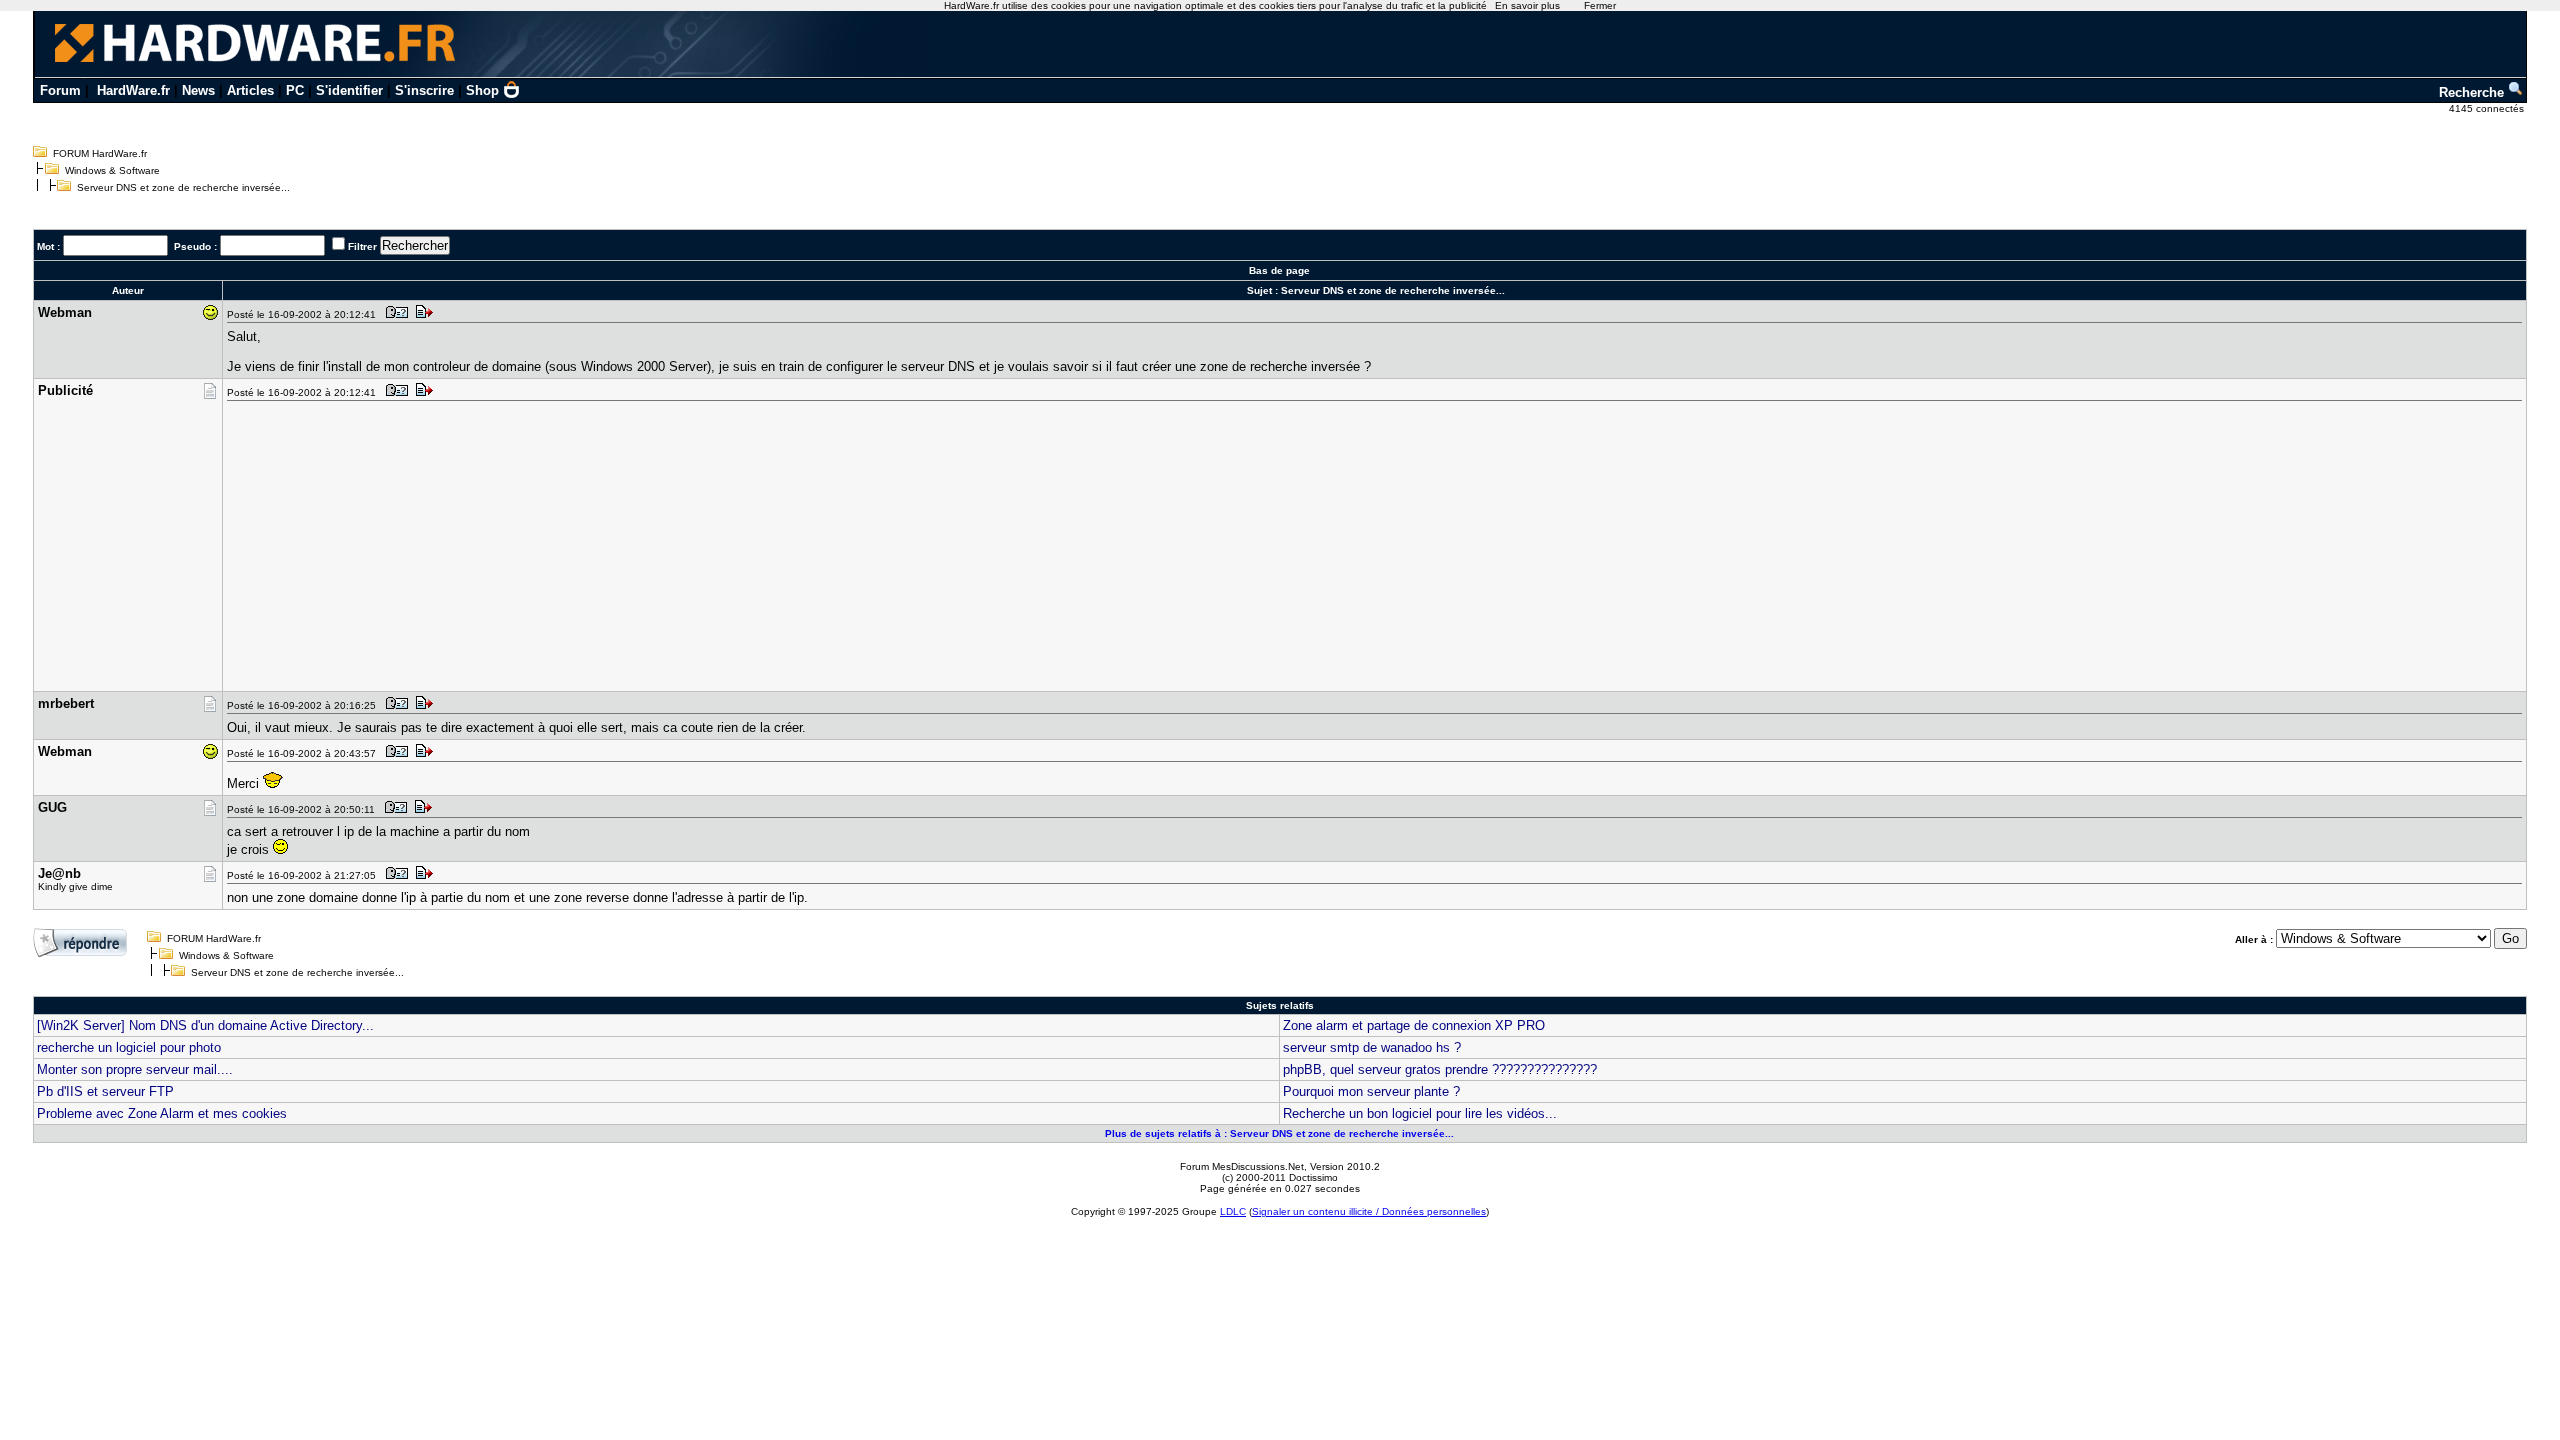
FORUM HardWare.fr (100, 153)
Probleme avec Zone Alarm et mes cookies (162, 1113)
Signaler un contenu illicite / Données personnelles (1369, 1211)
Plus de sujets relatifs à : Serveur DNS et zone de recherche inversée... (1279, 1133)
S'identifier (349, 90)
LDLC (1233, 1211)
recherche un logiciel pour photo (129, 1047)
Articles (250, 90)
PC (295, 90)
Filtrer (362, 246)
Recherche (2473, 92)
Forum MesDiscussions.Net (1242, 1166)
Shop (482, 90)
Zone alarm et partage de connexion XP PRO (1414, 1025)
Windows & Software (112, 170)
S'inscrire (424, 90)
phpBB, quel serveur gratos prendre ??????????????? (1440, 1069)
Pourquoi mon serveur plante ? (1371, 1091)
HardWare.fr (133, 90)
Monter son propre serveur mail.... (135, 1069)
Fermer (1600, 5)
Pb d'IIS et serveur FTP (105, 1091)
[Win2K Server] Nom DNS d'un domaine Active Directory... (205, 1025)
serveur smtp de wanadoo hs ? (1372, 1047)
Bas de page (1279, 270)
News (198, 90)
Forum (60, 90)
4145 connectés (2488, 108)
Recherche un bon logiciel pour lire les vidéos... (1420, 1113)
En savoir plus (1527, 5)
